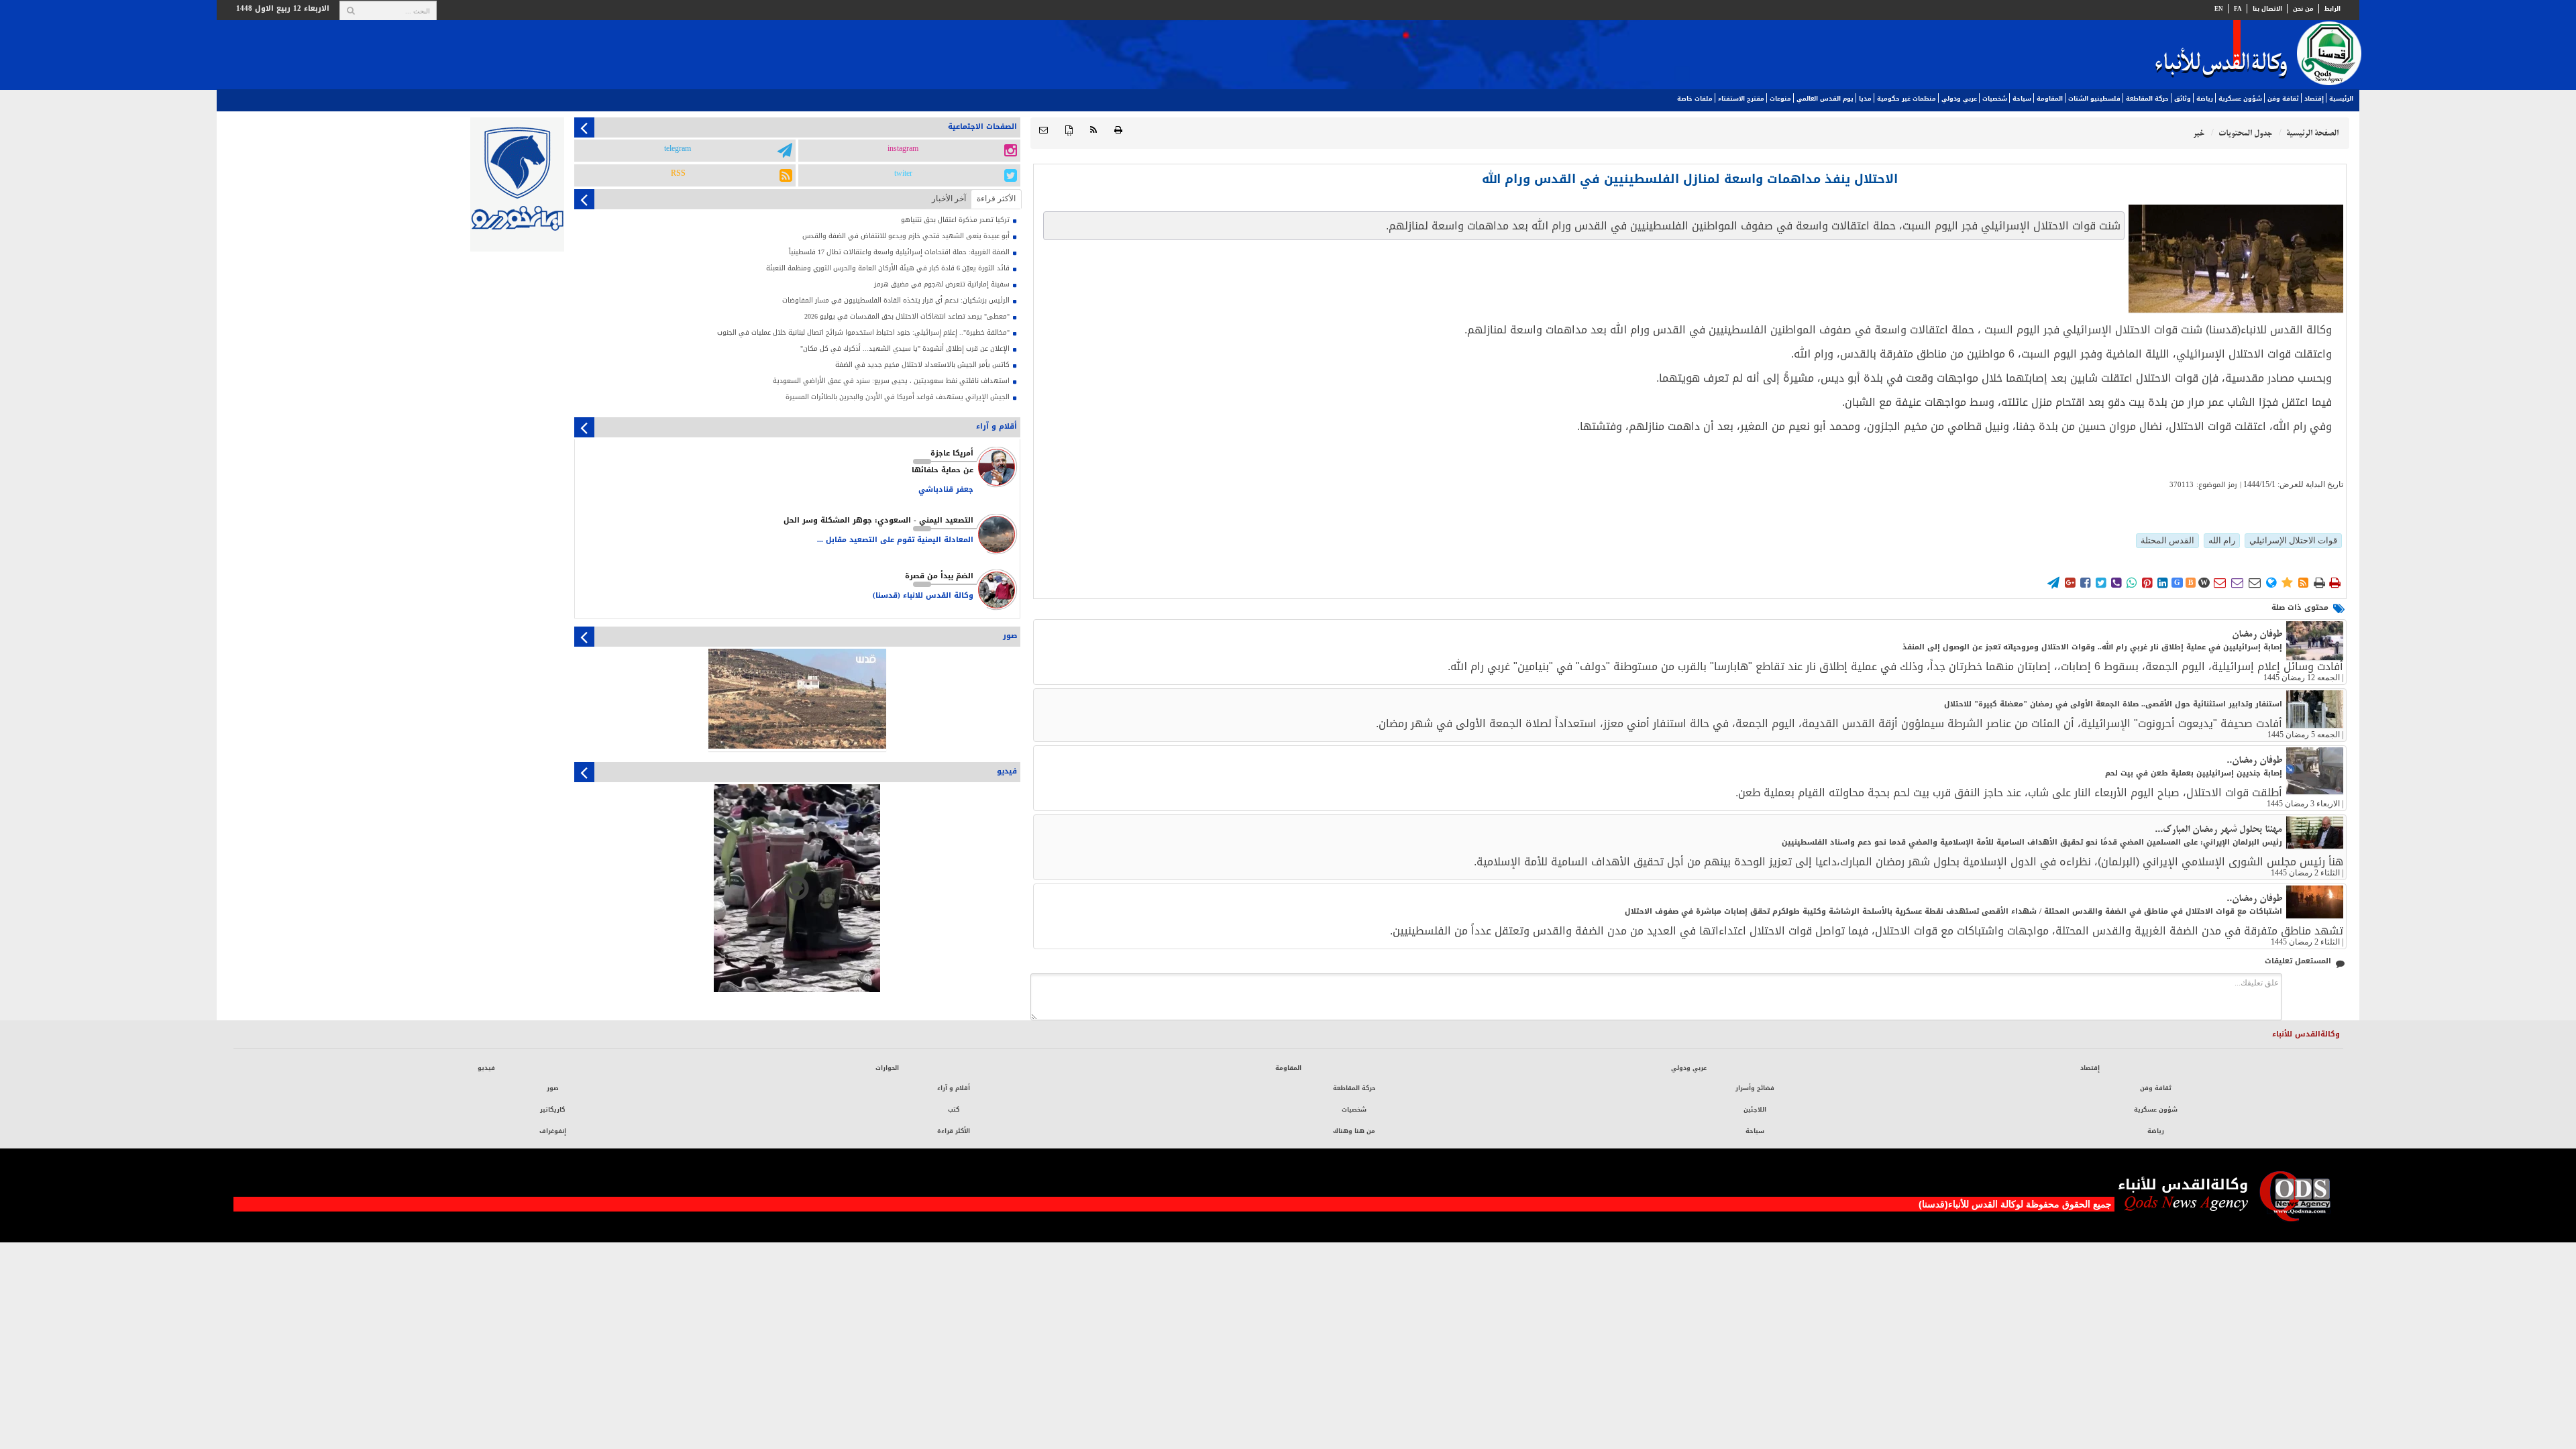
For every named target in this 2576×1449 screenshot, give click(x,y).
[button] (1043, 130)
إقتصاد (2314, 99)
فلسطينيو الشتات (2094, 99)
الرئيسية (2341, 99)
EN (2219, 9)
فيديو (486, 1068)
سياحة (2022, 99)
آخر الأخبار (949, 199)
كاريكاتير (552, 1110)
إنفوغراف (553, 1131)
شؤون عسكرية (2240, 99)
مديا (1865, 99)
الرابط (2332, 9)
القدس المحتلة (2167, 540)
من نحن (2303, 9)
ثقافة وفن (2283, 99)
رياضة (2205, 99)
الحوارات (887, 1068)
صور (553, 1088)
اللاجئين (1755, 1110)
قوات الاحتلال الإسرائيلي (2293, 540)
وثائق (2183, 99)
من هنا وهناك (1354, 1131)
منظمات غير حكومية (1907, 99)
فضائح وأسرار (1755, 1088)
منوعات (1780, 99)
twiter (903, 174)
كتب (954, 1110)
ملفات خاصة (1695, 99)
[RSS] (1093, 130)
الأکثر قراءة (996, 199)
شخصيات (1995, 99)
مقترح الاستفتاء (1741, 99)
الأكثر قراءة (954, 1131)
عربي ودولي (1959, 99)
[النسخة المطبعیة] (1118, 130)
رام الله (2222, 540)
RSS (678, 174)
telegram (678, 149)
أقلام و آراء (954, 1088)
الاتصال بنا (2267, 9)
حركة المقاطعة (2147, 99)
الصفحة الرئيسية (2312, 133)
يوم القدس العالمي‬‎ (1825, 99)
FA (2238, 9)
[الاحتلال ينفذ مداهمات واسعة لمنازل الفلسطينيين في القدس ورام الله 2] (2236, 259)
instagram (903, 149)
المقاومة (2050, 99)
